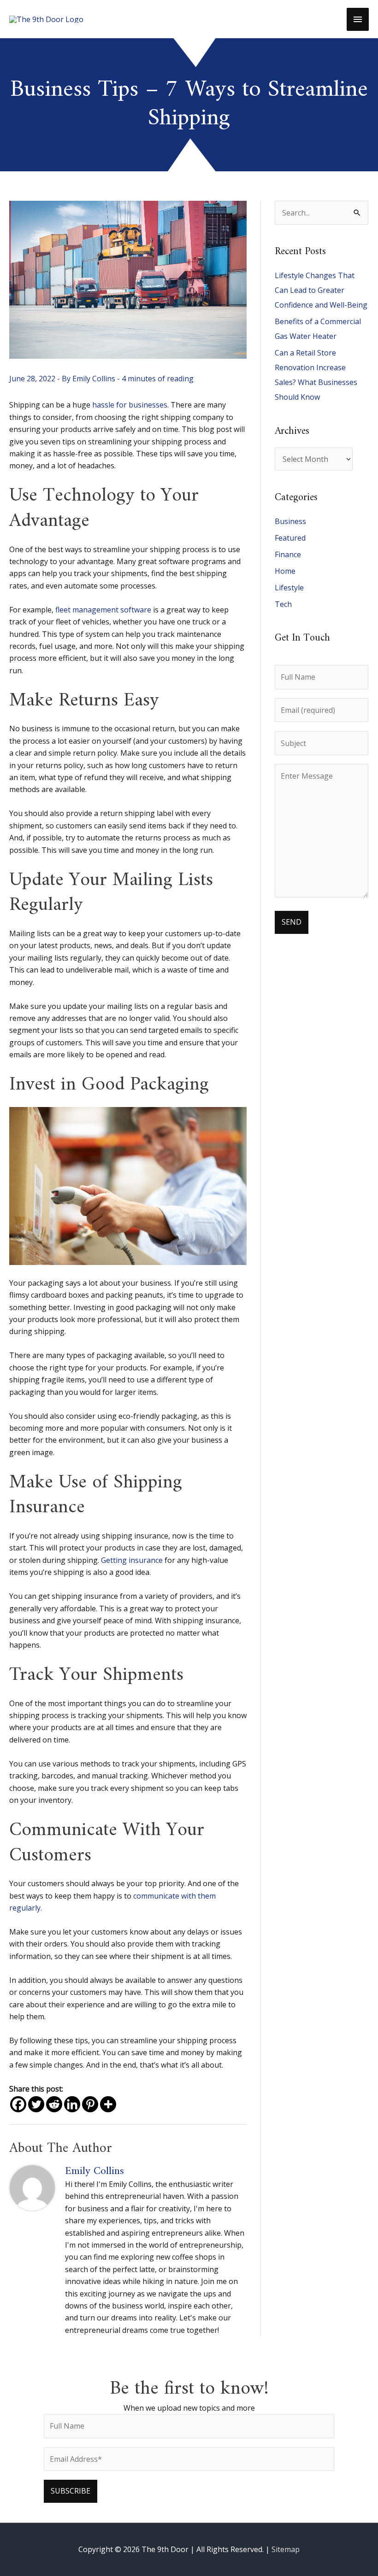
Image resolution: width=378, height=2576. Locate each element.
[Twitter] (36, 2104)
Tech (283, 604)
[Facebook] (18, 2104)
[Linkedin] (72, 2104)
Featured (290, 538)
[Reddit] (54, 2104)
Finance (288, 554)
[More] (108, 2104)
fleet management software (103, 610)
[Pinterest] (90, 2104)
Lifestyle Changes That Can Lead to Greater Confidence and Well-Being (321, 290)
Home (285, 571)
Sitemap (286, 2549)
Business (290, 521)
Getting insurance (132, 1560)
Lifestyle (289, 588)
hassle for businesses (130, 405)
